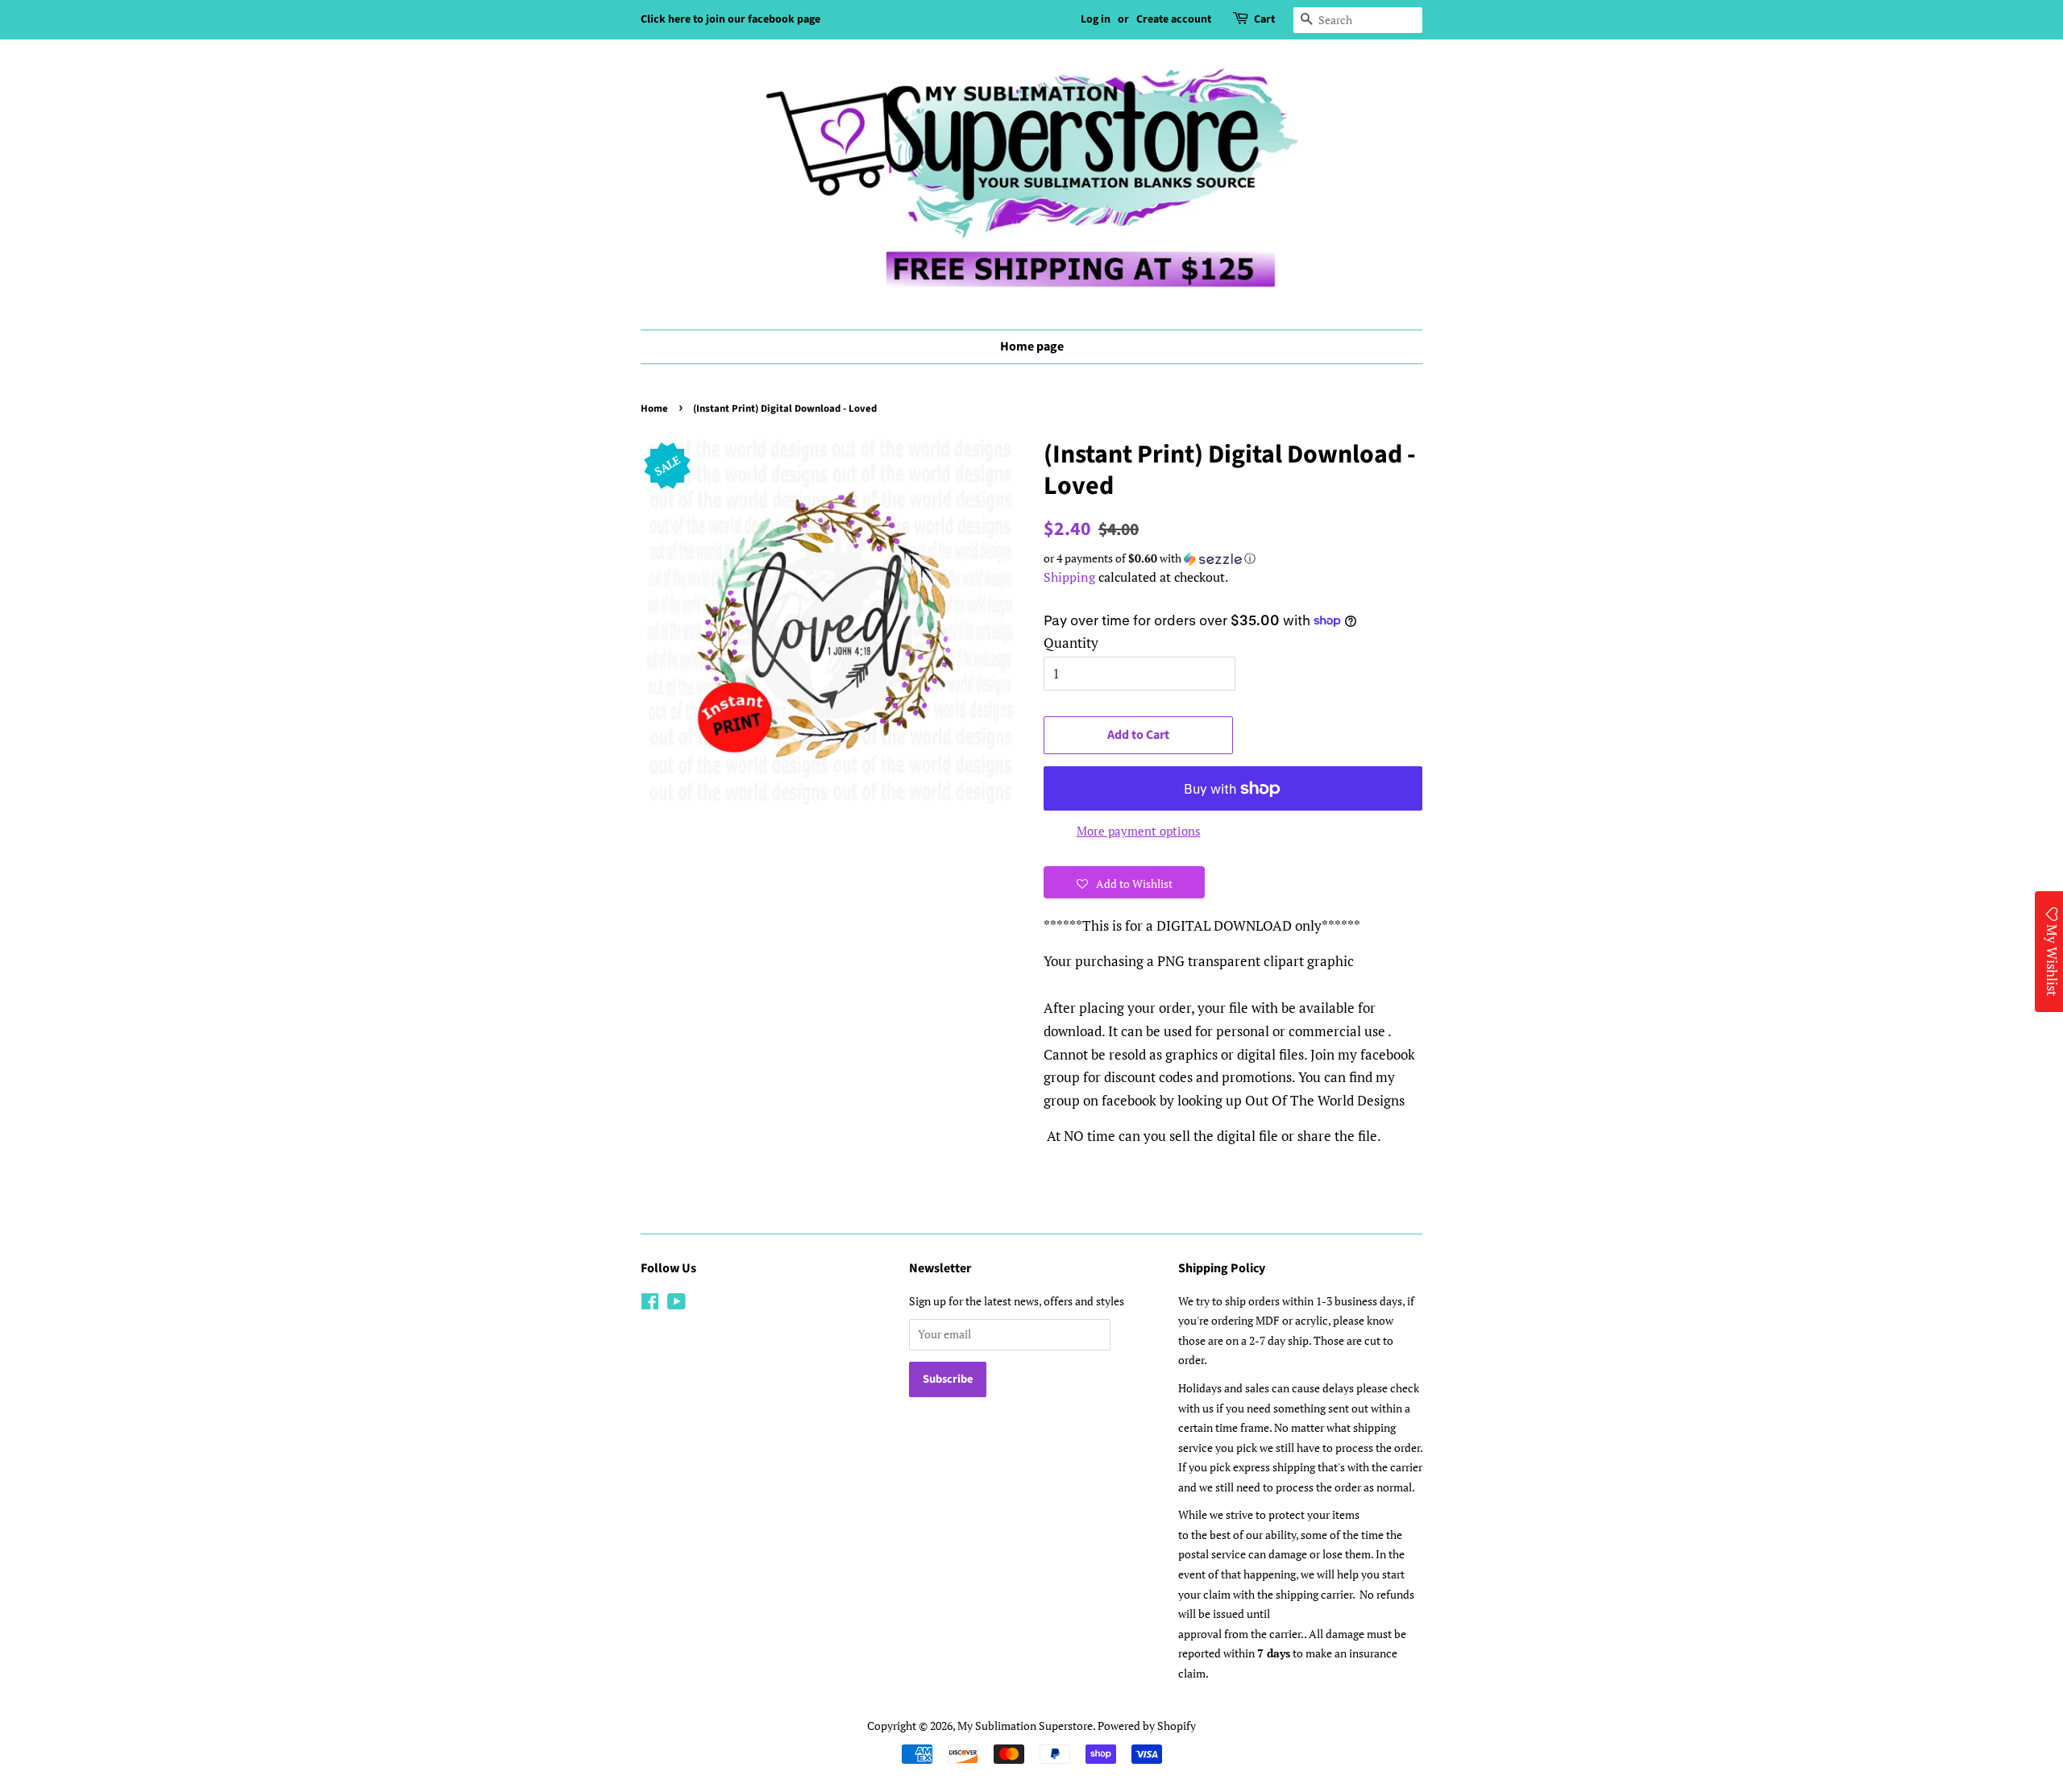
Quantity (1071, 643)
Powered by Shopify (1147, 1726)
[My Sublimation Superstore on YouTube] (677, 1304)
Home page (1032, 346)
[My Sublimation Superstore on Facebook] (650, 1304)
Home (654, 409)
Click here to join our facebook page (731, 19)
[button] (1233, 558)
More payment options (1139, 831)
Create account (1174, 19)
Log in (1096, 19)
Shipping (1069, 577)
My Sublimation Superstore (1025, 1726)
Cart (1264, 19)
